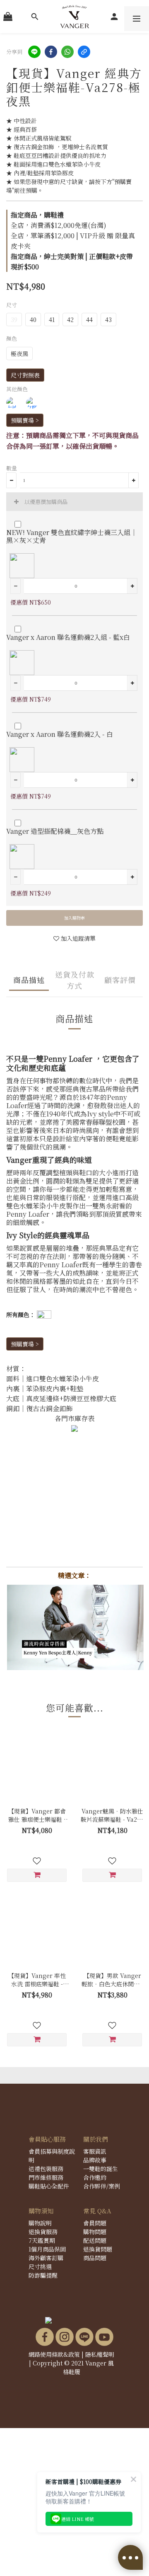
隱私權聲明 (100, 2354)
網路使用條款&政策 (54, 2354)
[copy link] (84, 52)
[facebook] (51, 52)
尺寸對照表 (25, 375)
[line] (34, 52)
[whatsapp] (67, 52)
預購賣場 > (25, 420)
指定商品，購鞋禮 (37, 215)
